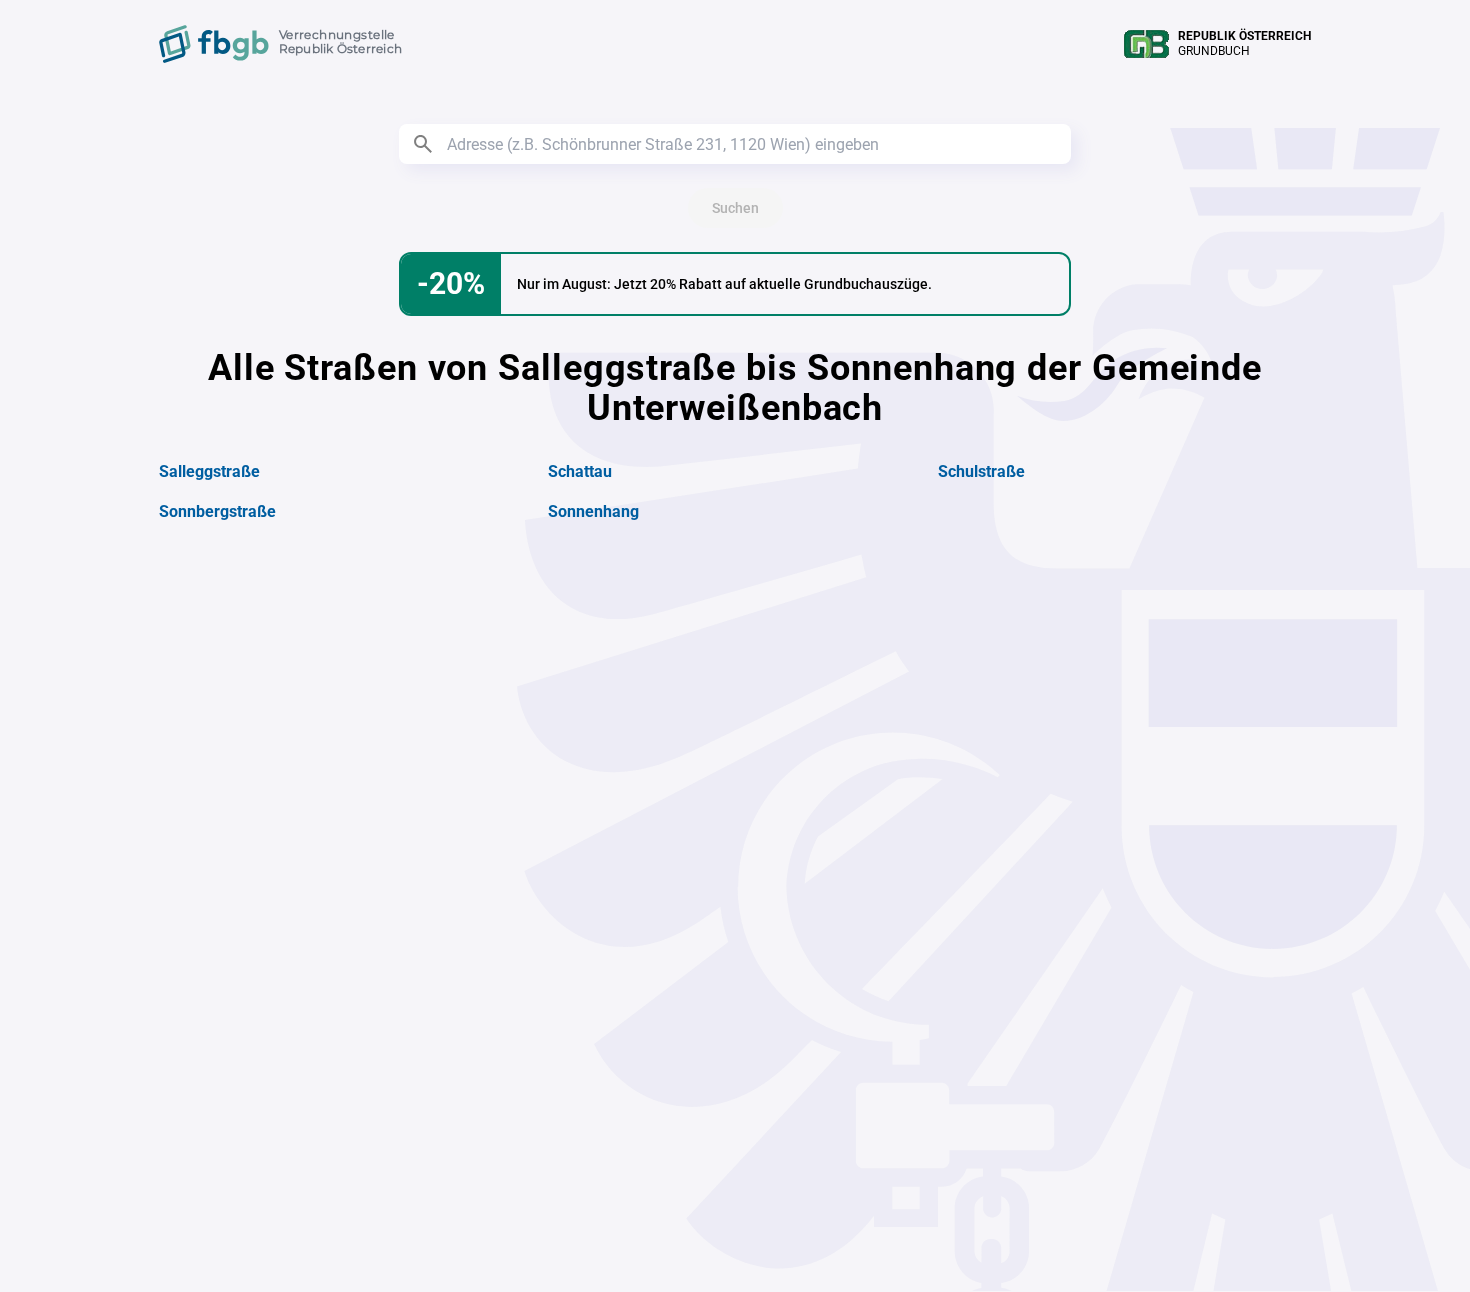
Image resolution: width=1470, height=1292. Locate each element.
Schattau (580, 471)
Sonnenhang (593, 511)
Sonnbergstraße (217, 511)
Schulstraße (981, 471)
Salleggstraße (209, 471)
